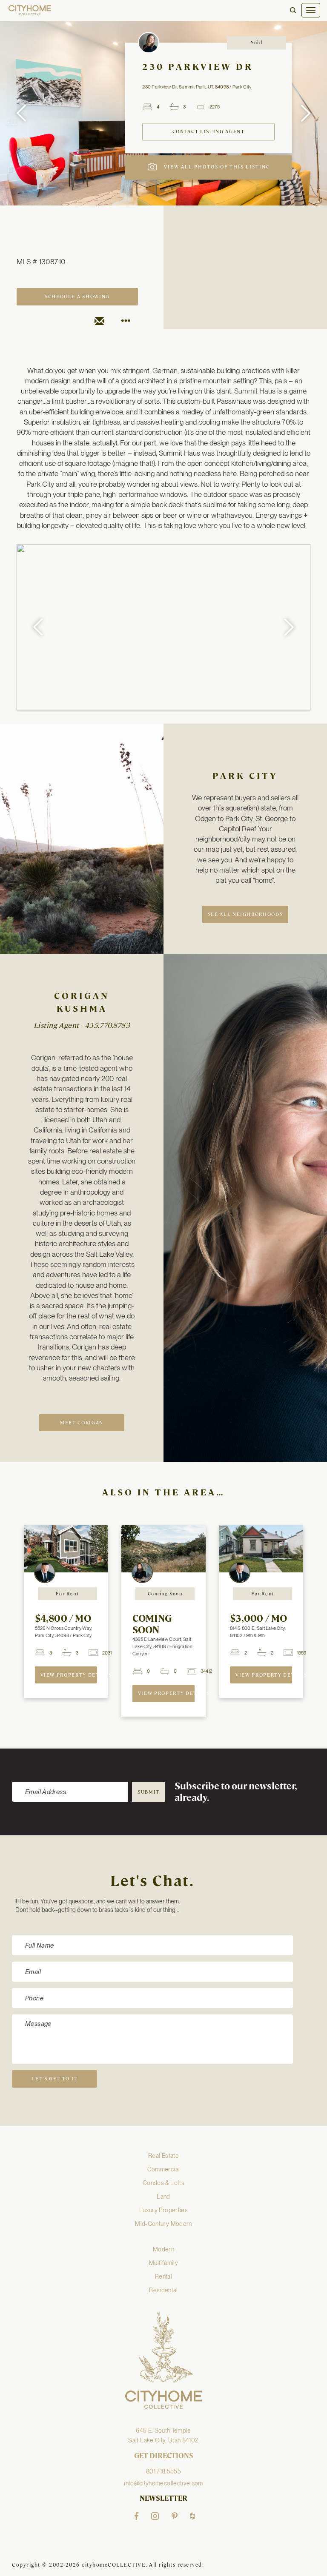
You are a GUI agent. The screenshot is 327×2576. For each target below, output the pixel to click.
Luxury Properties (163, 2210)
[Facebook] (136, 2516)
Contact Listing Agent (209, 132)
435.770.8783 (107, 1025)
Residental (163, 2290)
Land (163, 2197)
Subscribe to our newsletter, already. (235, 1792)
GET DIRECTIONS (164, 2456)
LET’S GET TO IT (54, 2079)
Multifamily (163, 2263)
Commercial (164, 2169)
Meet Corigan (82, 1423)
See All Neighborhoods (245, 914)
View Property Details (69, 1675)
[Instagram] (155, 2516)
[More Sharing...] (125, 321)
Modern (163, 2249)
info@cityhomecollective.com (163, 2483)
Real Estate (163, 2156)
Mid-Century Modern (163, 2224)
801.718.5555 (163, 2471)
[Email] (100, 321)
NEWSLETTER (163, 2499)
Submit (149, 1792)
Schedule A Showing (77, 297)
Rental (163, 2276)
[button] (293, 10)
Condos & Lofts (163, 2183)
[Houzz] (192, 2516)
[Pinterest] (175, 2516)
